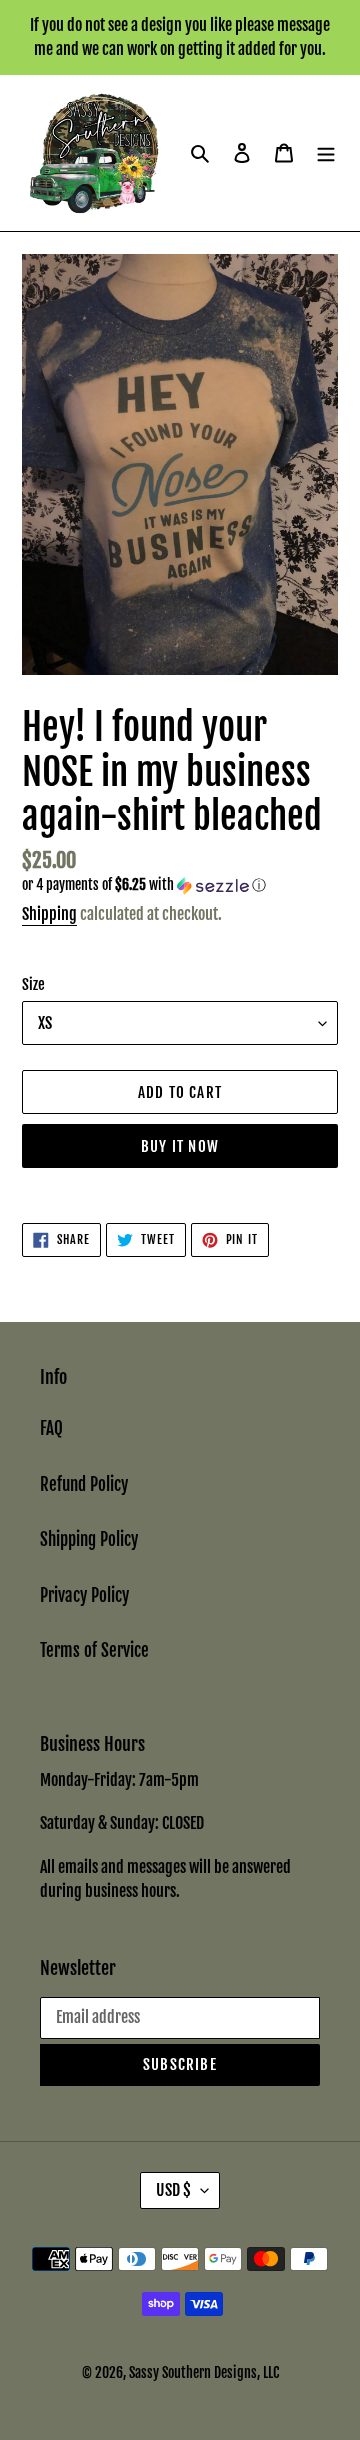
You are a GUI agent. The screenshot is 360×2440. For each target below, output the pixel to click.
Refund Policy (84, 1484)
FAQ (51, 1428)
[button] (144, 885)
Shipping (49, 914)
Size (33, 984)
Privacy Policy (84, 1595)
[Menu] (326, 153)
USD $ (173, 2190)
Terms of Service (94, 1650)
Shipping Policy (89, 1539)
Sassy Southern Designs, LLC (204, 2372)
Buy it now (180, 1146)
